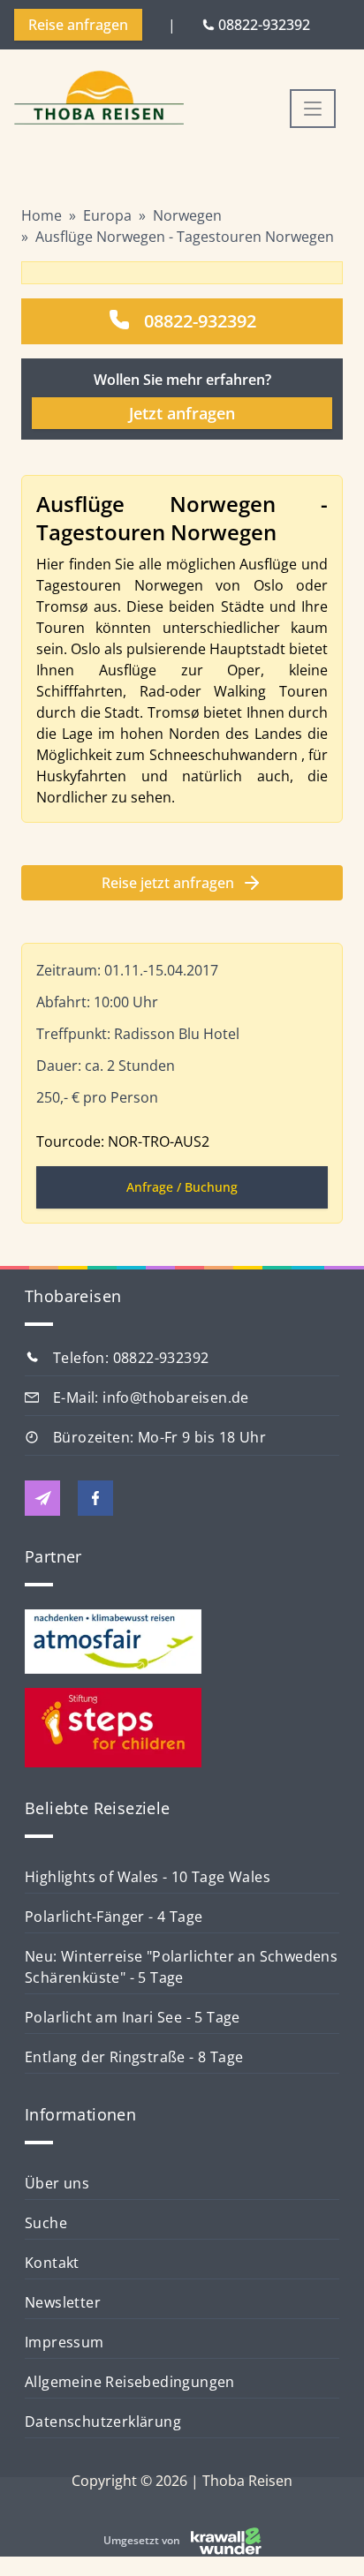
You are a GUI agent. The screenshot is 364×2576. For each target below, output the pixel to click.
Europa (107, 215)
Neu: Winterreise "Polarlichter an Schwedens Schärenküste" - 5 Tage (181, 1967)
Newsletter (63, 2302)
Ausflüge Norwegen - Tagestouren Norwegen (185, 237)
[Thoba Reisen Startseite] (99, 99)
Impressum (64, 2342)
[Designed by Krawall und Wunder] (226, 2541)
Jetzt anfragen (182, 413)
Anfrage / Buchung (182, 1187)
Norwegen (187, 215)
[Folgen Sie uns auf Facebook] (95, 1498)
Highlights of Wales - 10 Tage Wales (148, 1877)
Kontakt (52, 2263)
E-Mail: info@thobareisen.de (151, 1397)
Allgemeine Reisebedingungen (130, 2382)
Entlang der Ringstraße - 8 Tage (134, 2057)
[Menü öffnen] (313, 109)
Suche (46, 2223)
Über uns (57, 2183)
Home (42, 215)
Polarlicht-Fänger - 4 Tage (114, 1917)
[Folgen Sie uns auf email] (42, 1498)
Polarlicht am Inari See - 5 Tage (133, 2017)
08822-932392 (200, 321)
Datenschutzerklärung (103, 2422)
